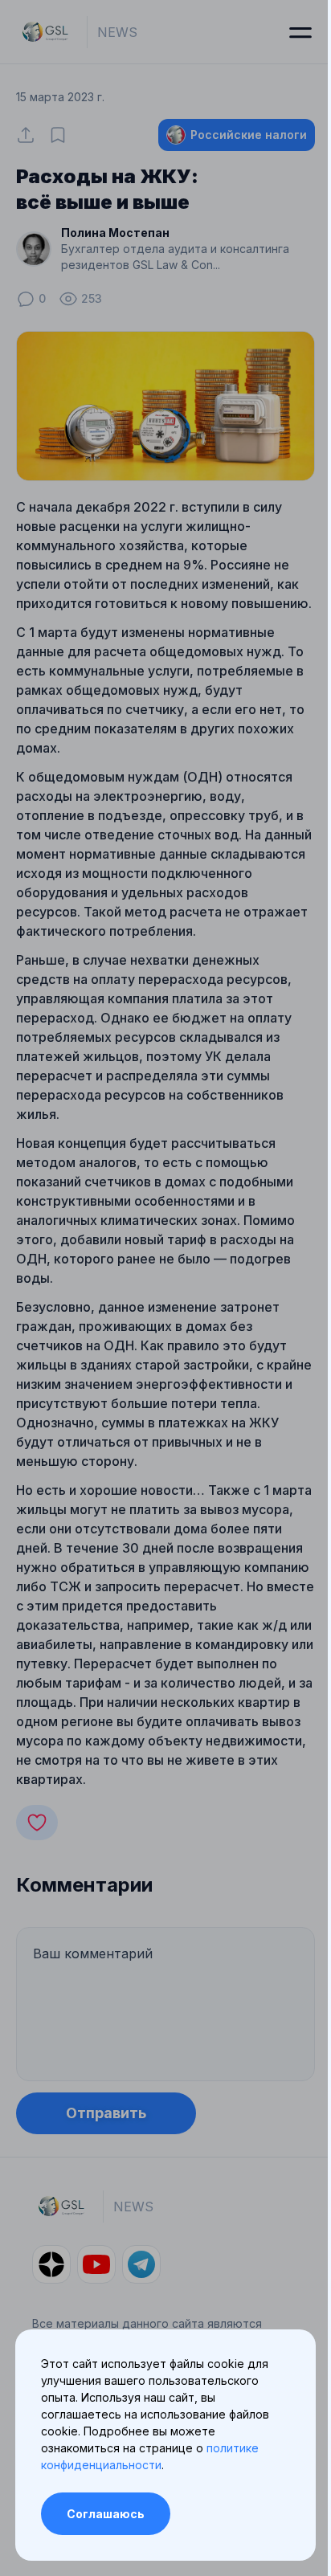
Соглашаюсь (106, 2514)
